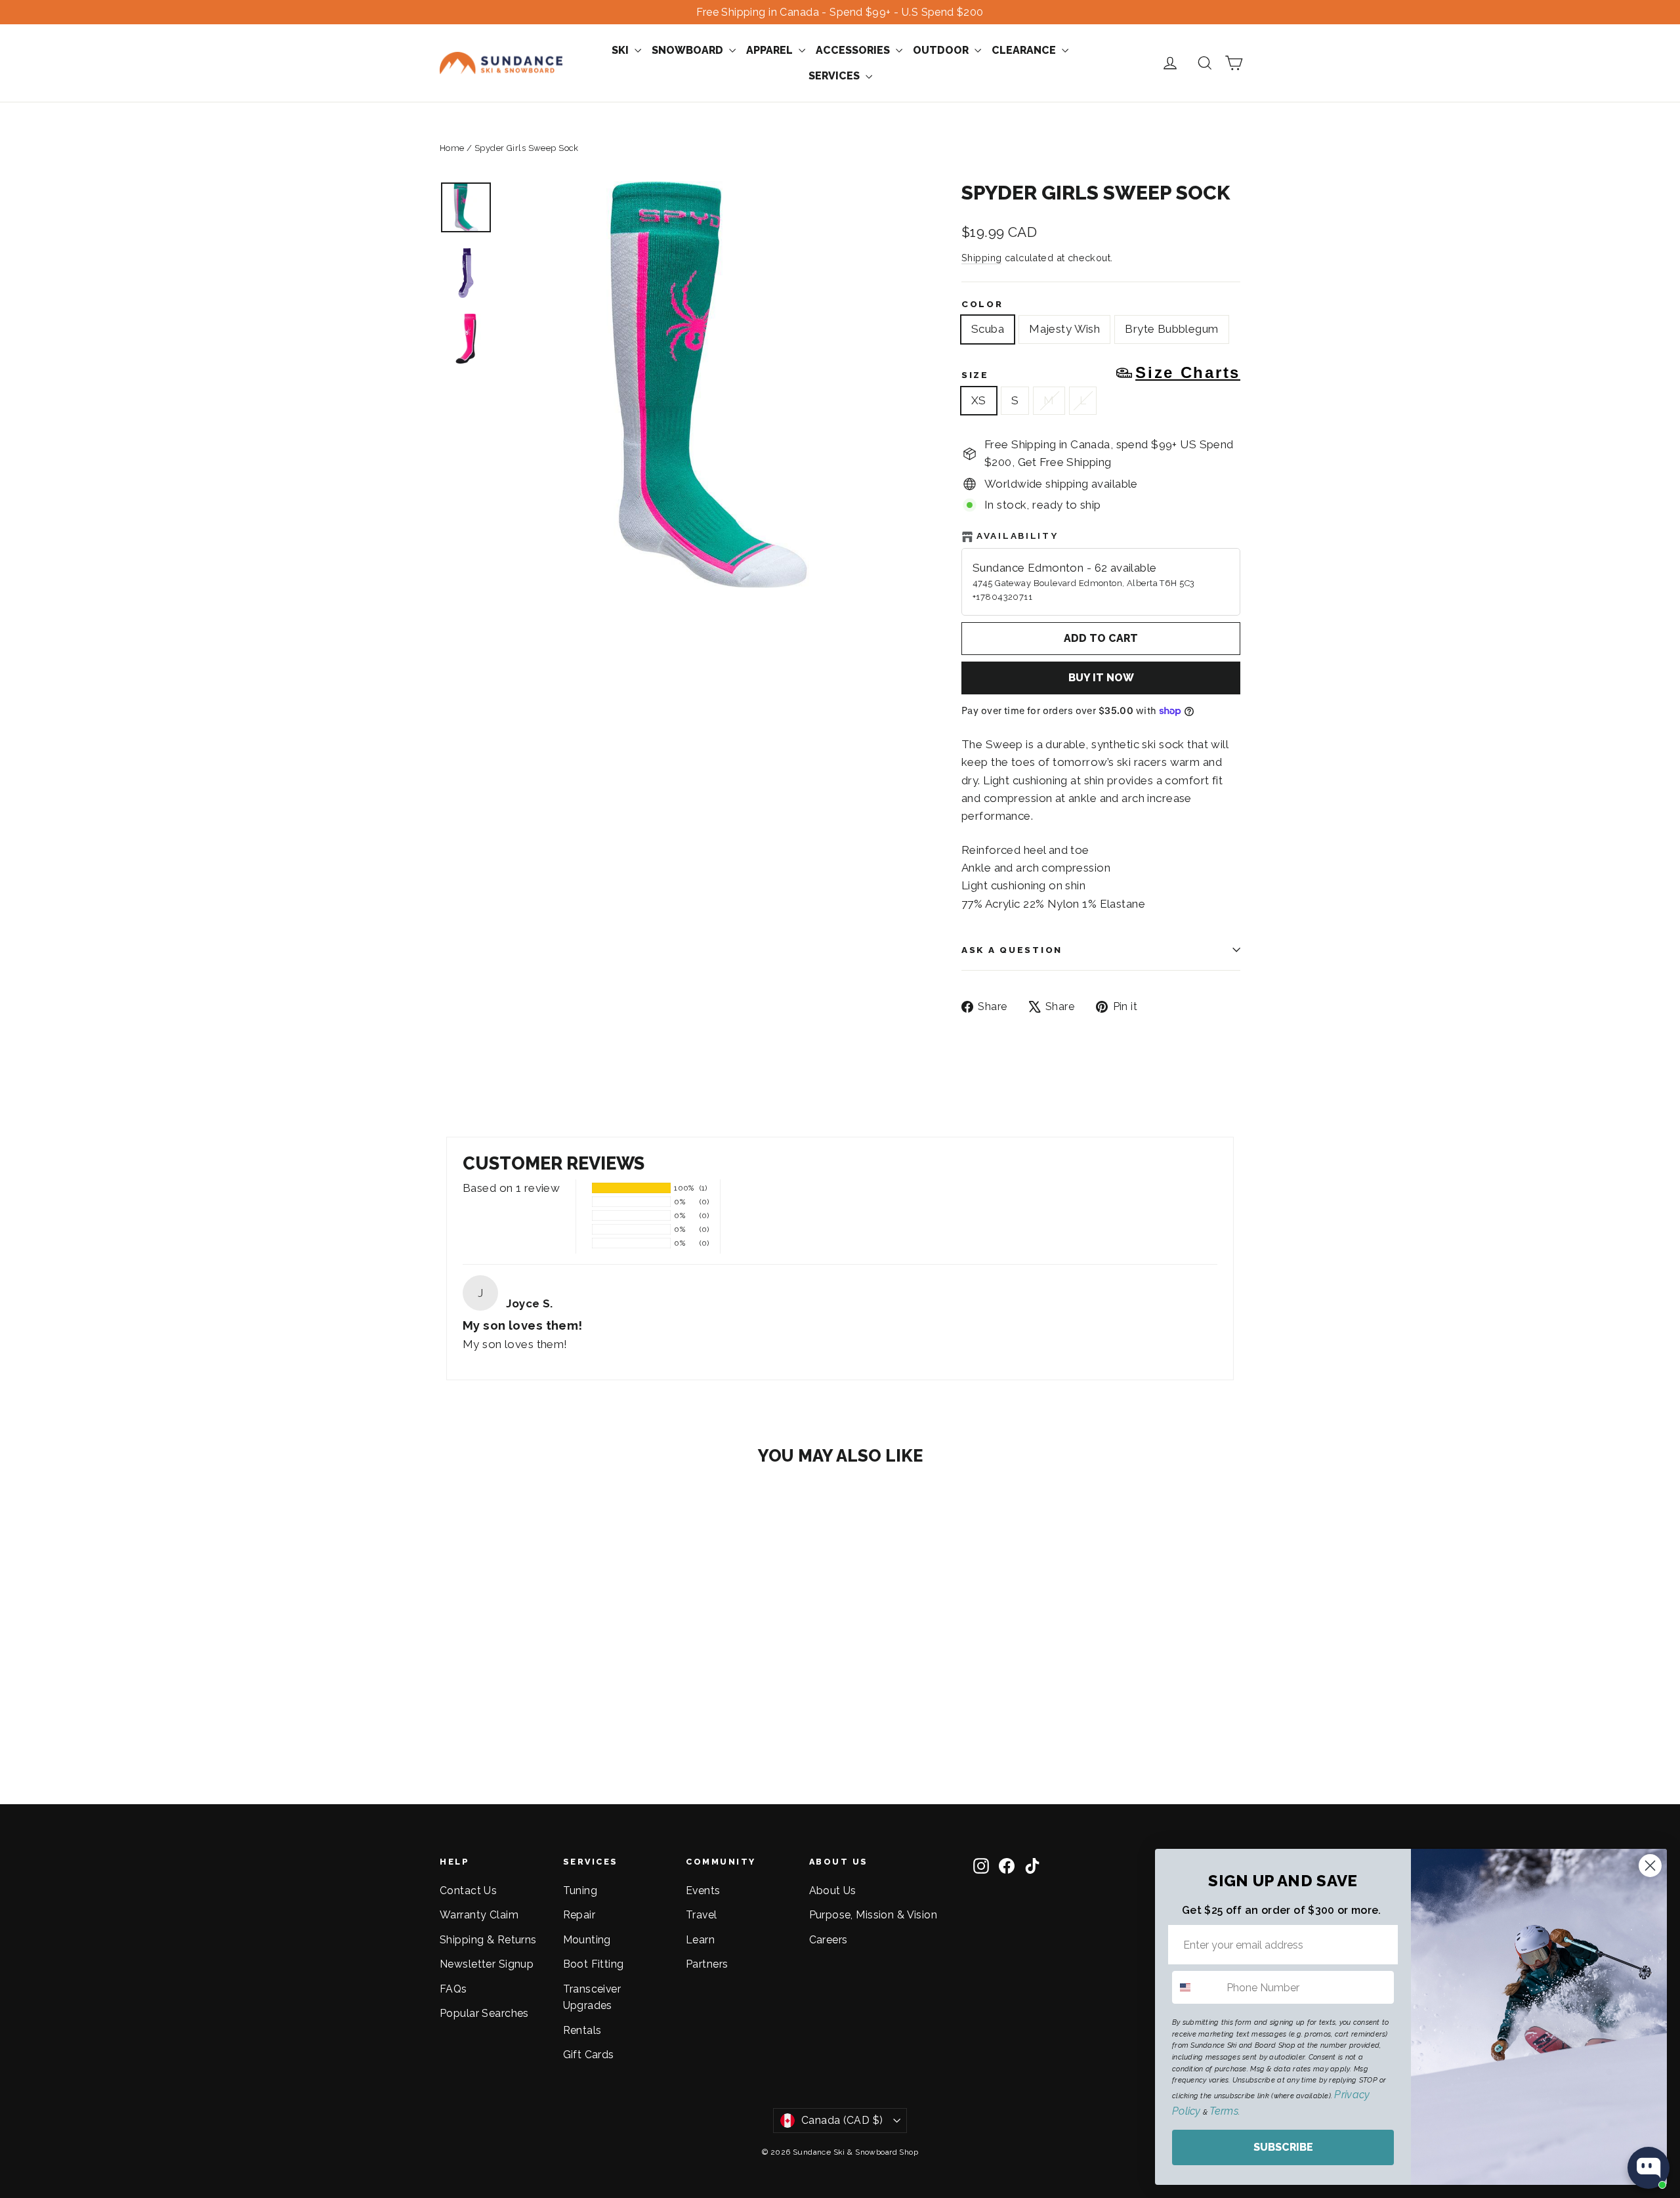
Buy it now (1101, 678)
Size (1101, 373)
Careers (829, 1940)
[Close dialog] (1650, 1866)
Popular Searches (484, 2013)
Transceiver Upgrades (592, 1997)
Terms (1224, 2111)
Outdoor (942, 50)
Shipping (981, 258)
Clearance (1025, 50)
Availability (1018, 536)
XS (979, 400)
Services (835, 76)
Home (452, 148)
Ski (621, 50)
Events (703, 1891)
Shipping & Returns (488, 1940)
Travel (702, 1915)
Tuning (580, 1891)
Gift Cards (589, 2055)
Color (982, 304)
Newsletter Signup (487, 1964)
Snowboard (689, 50)
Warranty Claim (479, 1915)
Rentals (582, 2030)
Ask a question (1012, 950)
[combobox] (1196, 1987)
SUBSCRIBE (1283, 2147)
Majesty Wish (1064, 329)
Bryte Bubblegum (1171, 329)
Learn (700, 1940)
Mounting (587, 1940)
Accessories (854, 50)
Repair (579, 1915)
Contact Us (468, 1891)
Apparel (771, 50)
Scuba (988, 329)
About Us (833, 1891)
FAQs (453, 1989)
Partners (707, 1964)
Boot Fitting (594, 1964)
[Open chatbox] (1648, 2168)
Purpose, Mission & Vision (873, 1915)
